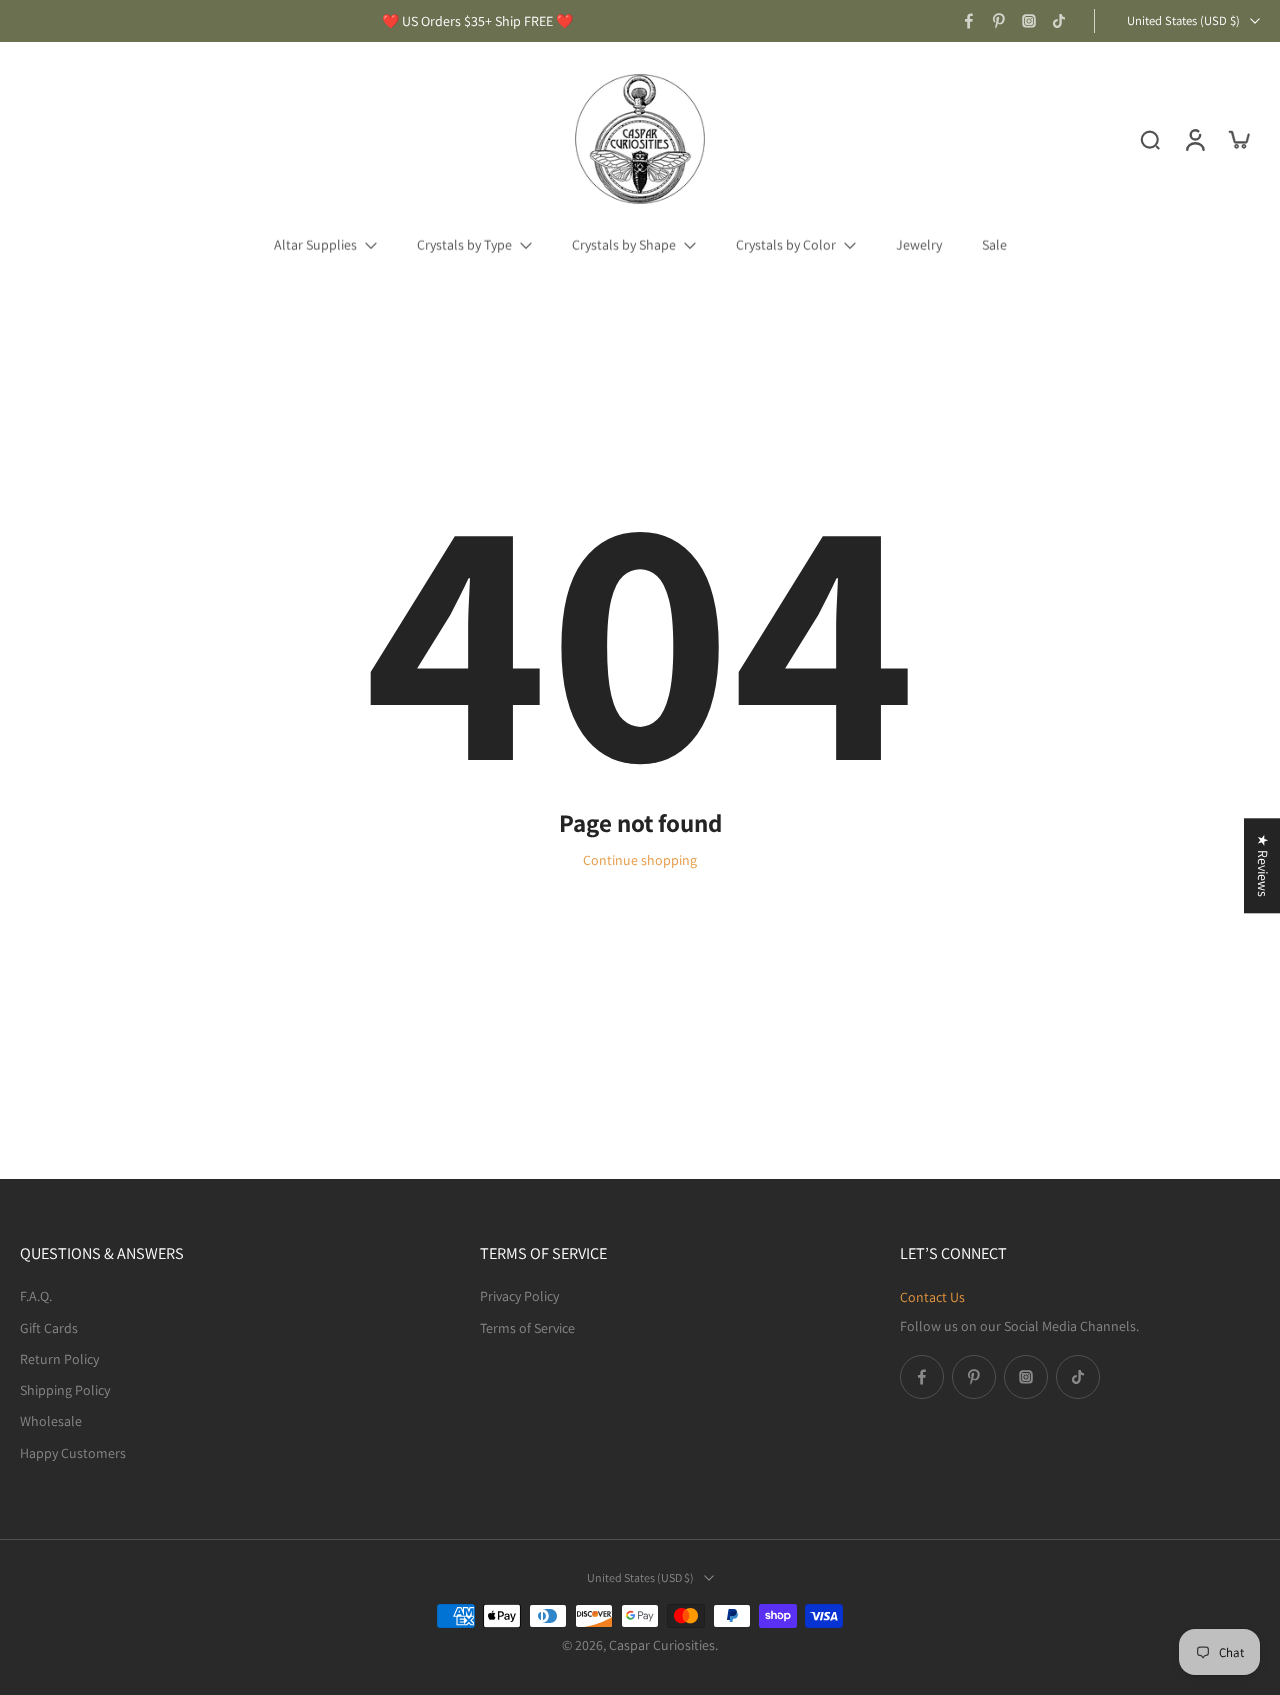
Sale (994, 245)
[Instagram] (1029, 21)
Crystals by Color (786, 245)
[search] (1150, 139)
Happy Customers (73, 1452)
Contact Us (932, 1297)
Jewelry (919, 245)
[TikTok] (1059, 21)
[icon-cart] (1238, 139)
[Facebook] (969, 21)
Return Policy (59, 1358)
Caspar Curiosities (662, 1645)
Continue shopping (640, 860)
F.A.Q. (36, 1296)
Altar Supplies (315, 245)
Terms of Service (527, 1327)
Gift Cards (49, 1327)
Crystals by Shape (624, 245)
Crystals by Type (464, 245)
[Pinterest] (999, 21)
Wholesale (51, 1421)
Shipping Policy (65, 1390)
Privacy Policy (519, 1296)
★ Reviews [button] (1263, 865)
